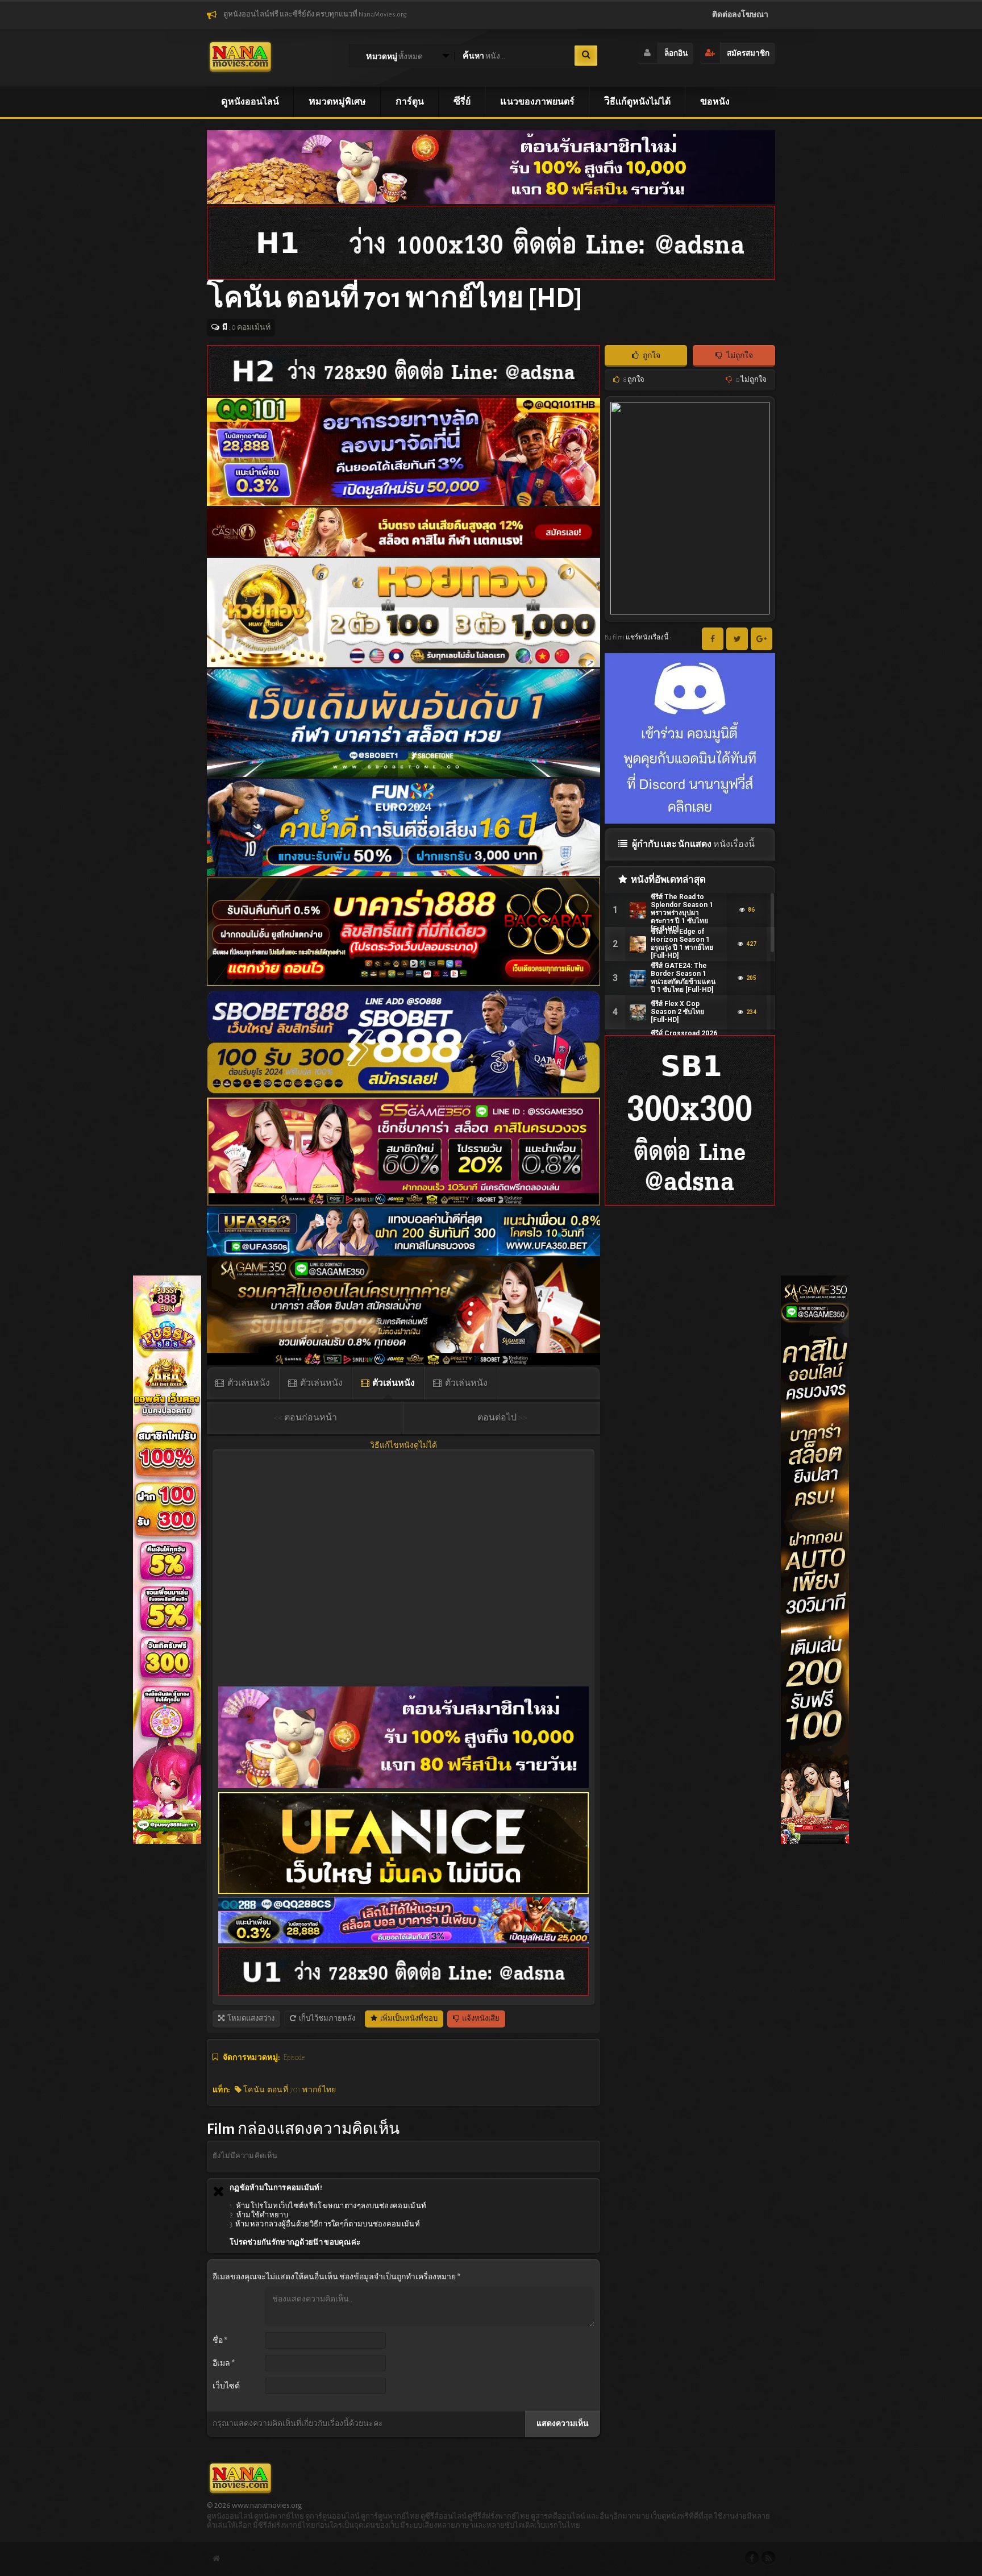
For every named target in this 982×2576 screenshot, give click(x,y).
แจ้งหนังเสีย (480, 2019)
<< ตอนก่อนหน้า (305, 1418)
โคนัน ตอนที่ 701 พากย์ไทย (289, 2090)
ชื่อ (220, 2341)
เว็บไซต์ (226, 2386)
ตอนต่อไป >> (502, 1418)
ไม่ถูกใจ (739, 356)
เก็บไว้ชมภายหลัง (326, 2019)
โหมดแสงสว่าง (250, 2019)
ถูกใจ (651, 356)
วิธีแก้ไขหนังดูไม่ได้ (403, 1445)
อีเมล (224, 2363)
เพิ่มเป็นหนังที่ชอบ (408, 2019)
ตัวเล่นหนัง (248, 1383)
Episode (294, 2058)
